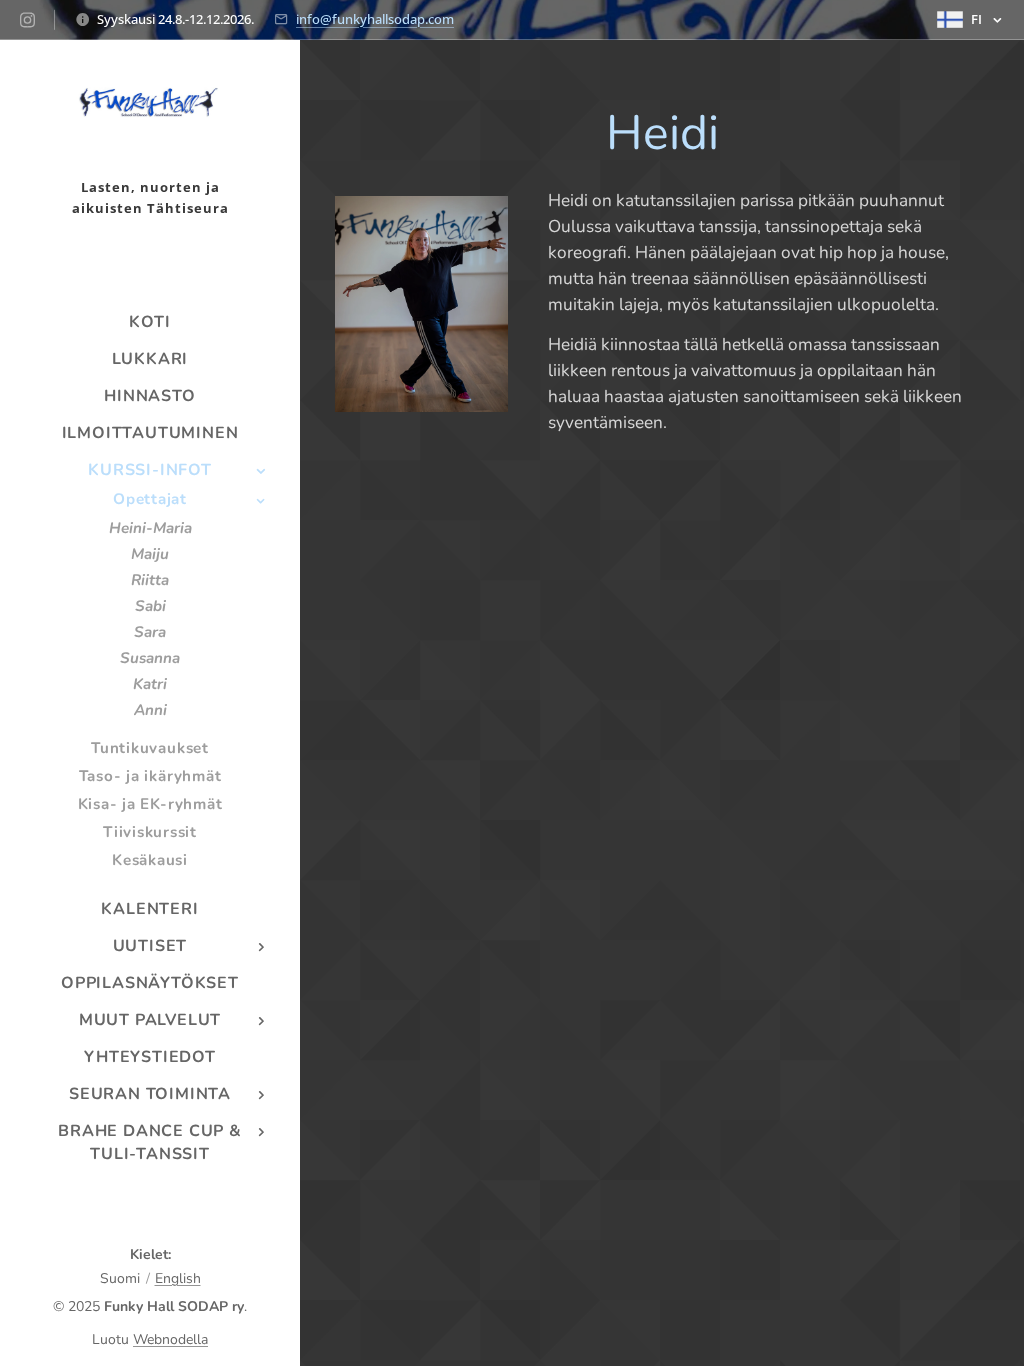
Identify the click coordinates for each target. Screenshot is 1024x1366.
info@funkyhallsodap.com (375, 19)
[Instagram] (27, 20)
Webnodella (170, 1339)
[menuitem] (150, 322)
